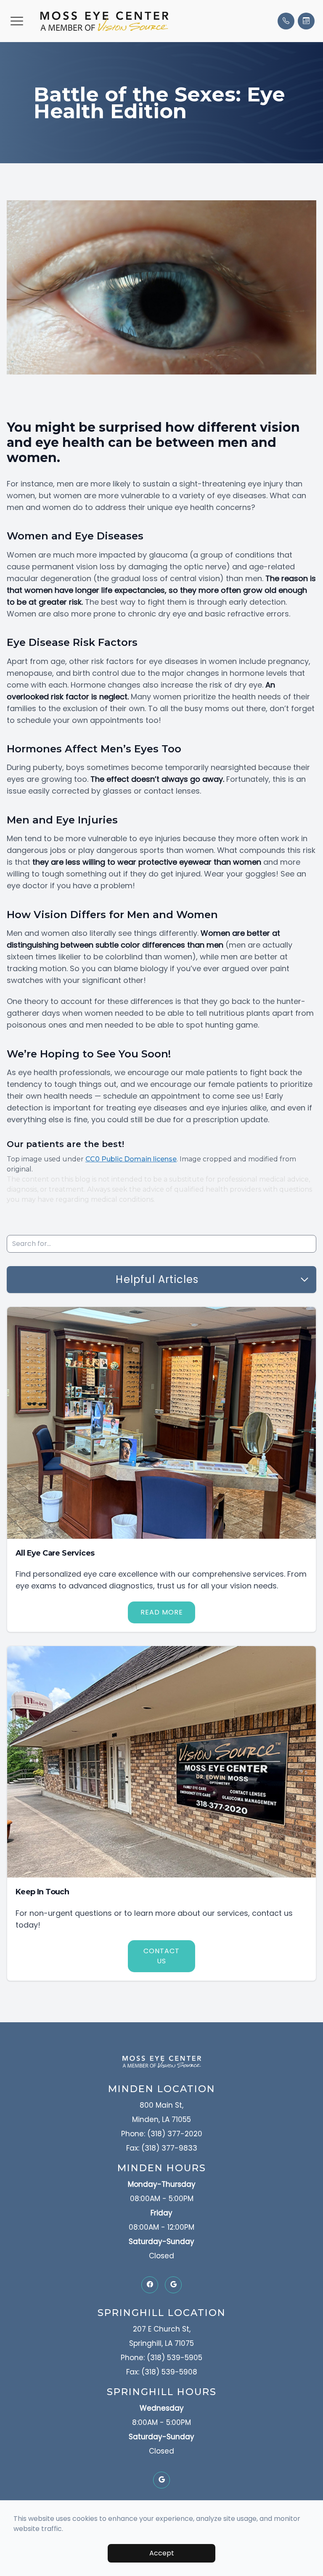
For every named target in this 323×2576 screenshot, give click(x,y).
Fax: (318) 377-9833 (162, 2148)
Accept (162, 2553)
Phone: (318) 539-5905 (161, 2358)
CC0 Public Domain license (131, 1159)
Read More (162, 1612)
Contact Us (161, 1956)
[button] (17, 21)
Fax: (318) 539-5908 (162, 2372)
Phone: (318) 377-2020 (162, 2134)
